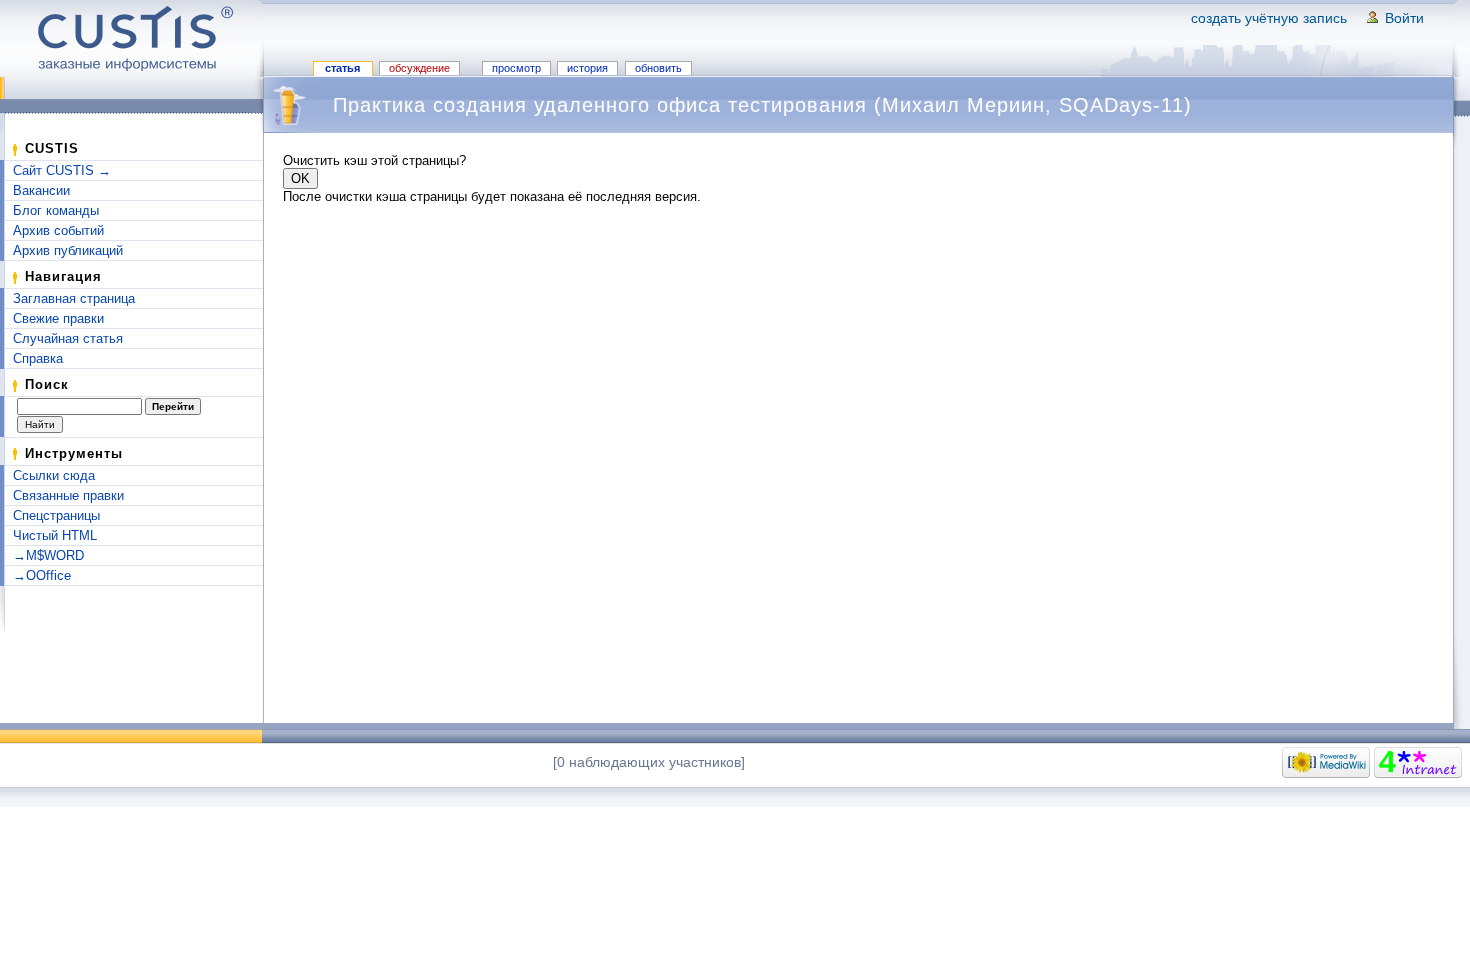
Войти (1404, 18)
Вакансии (41, 190)
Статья (342, 68)
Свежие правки (58, 318)
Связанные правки (68, 495)
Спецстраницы (56, 515)
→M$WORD (48, 555)
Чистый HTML (55, 535)
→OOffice (42, 575)
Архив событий (58, 230)
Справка (38, 358)
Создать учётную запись (1269, 18)
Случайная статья (68, 338)
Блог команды (56, 210)
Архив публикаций (68, 250)
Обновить (658, 68)
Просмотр (516, 68)
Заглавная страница (74, 298)
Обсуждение (419, 68)
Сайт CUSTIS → (62, 170)
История (587, 68)
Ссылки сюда (54, 475)
